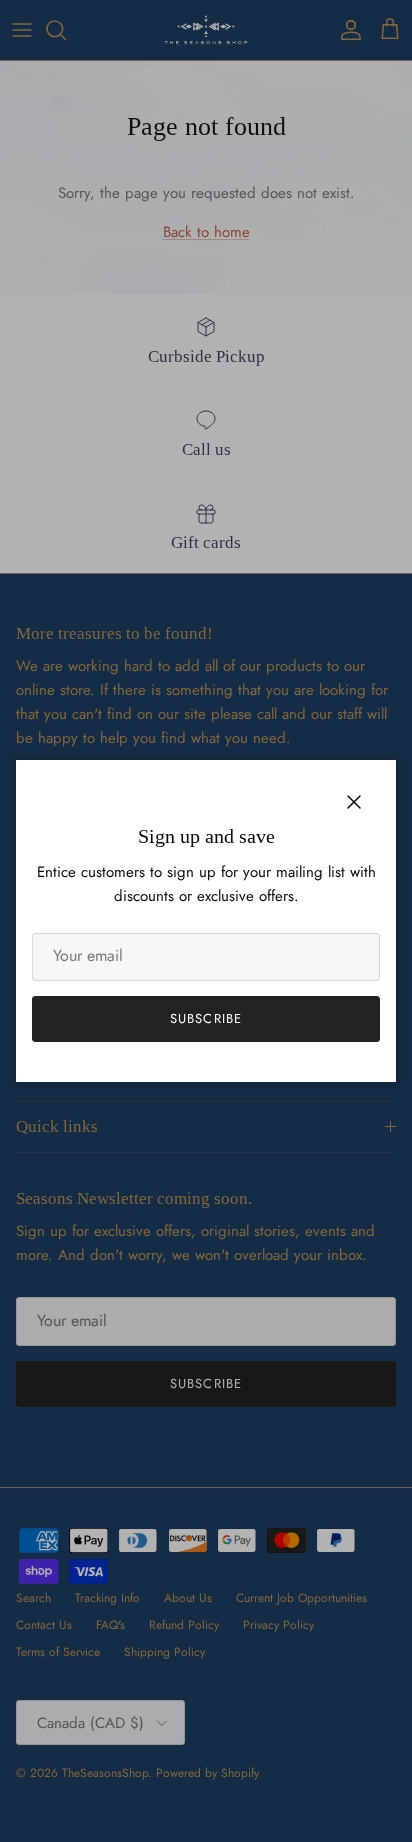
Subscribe (205, 1018)
